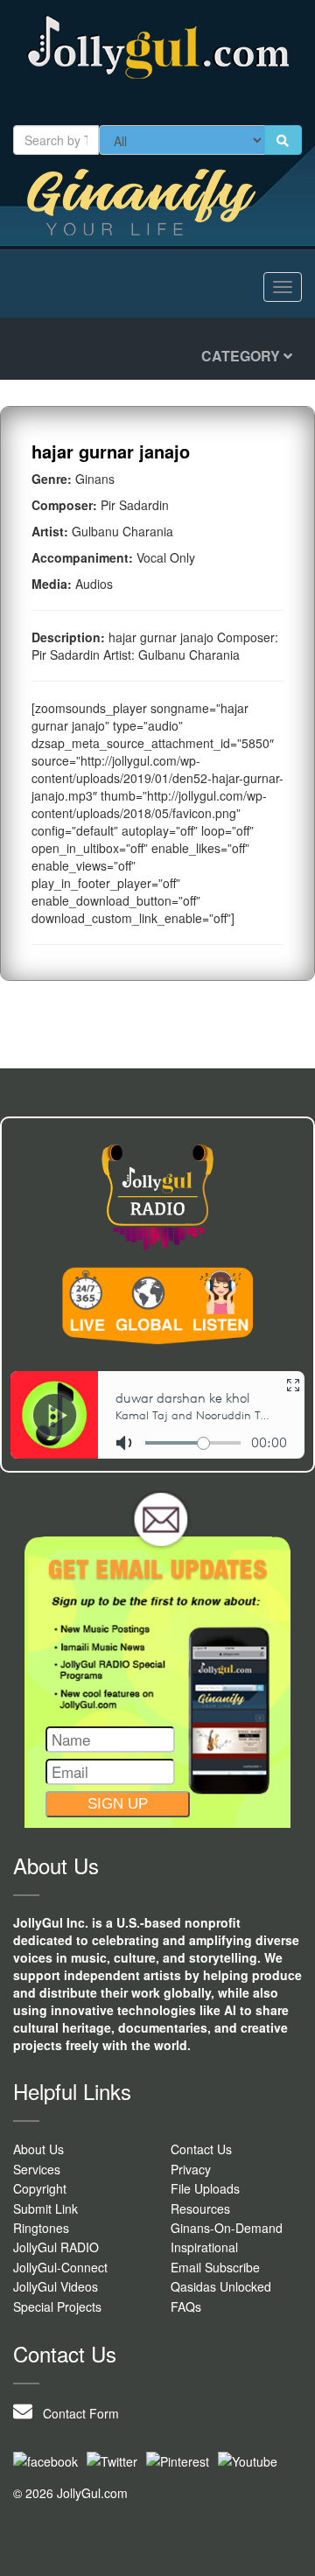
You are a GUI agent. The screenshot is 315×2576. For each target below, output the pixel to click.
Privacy (191, 2169)
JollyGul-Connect (60, 2267)
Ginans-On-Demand (227, 2228)
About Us (38, 2149)
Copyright (40, 2188)
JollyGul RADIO (56, 2247)
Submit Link (45, 2208)
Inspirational (204, 2247)
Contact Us (201, 2149)
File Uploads (205, 2188)
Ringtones (41, 2228)
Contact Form (76, 2413)
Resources (200, 2208)
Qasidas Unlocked (221, 2286)
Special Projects (57, 2306)
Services (37, 2169)
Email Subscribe (215, 2267)
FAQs (186, 2306)
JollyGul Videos (56, 2286)
